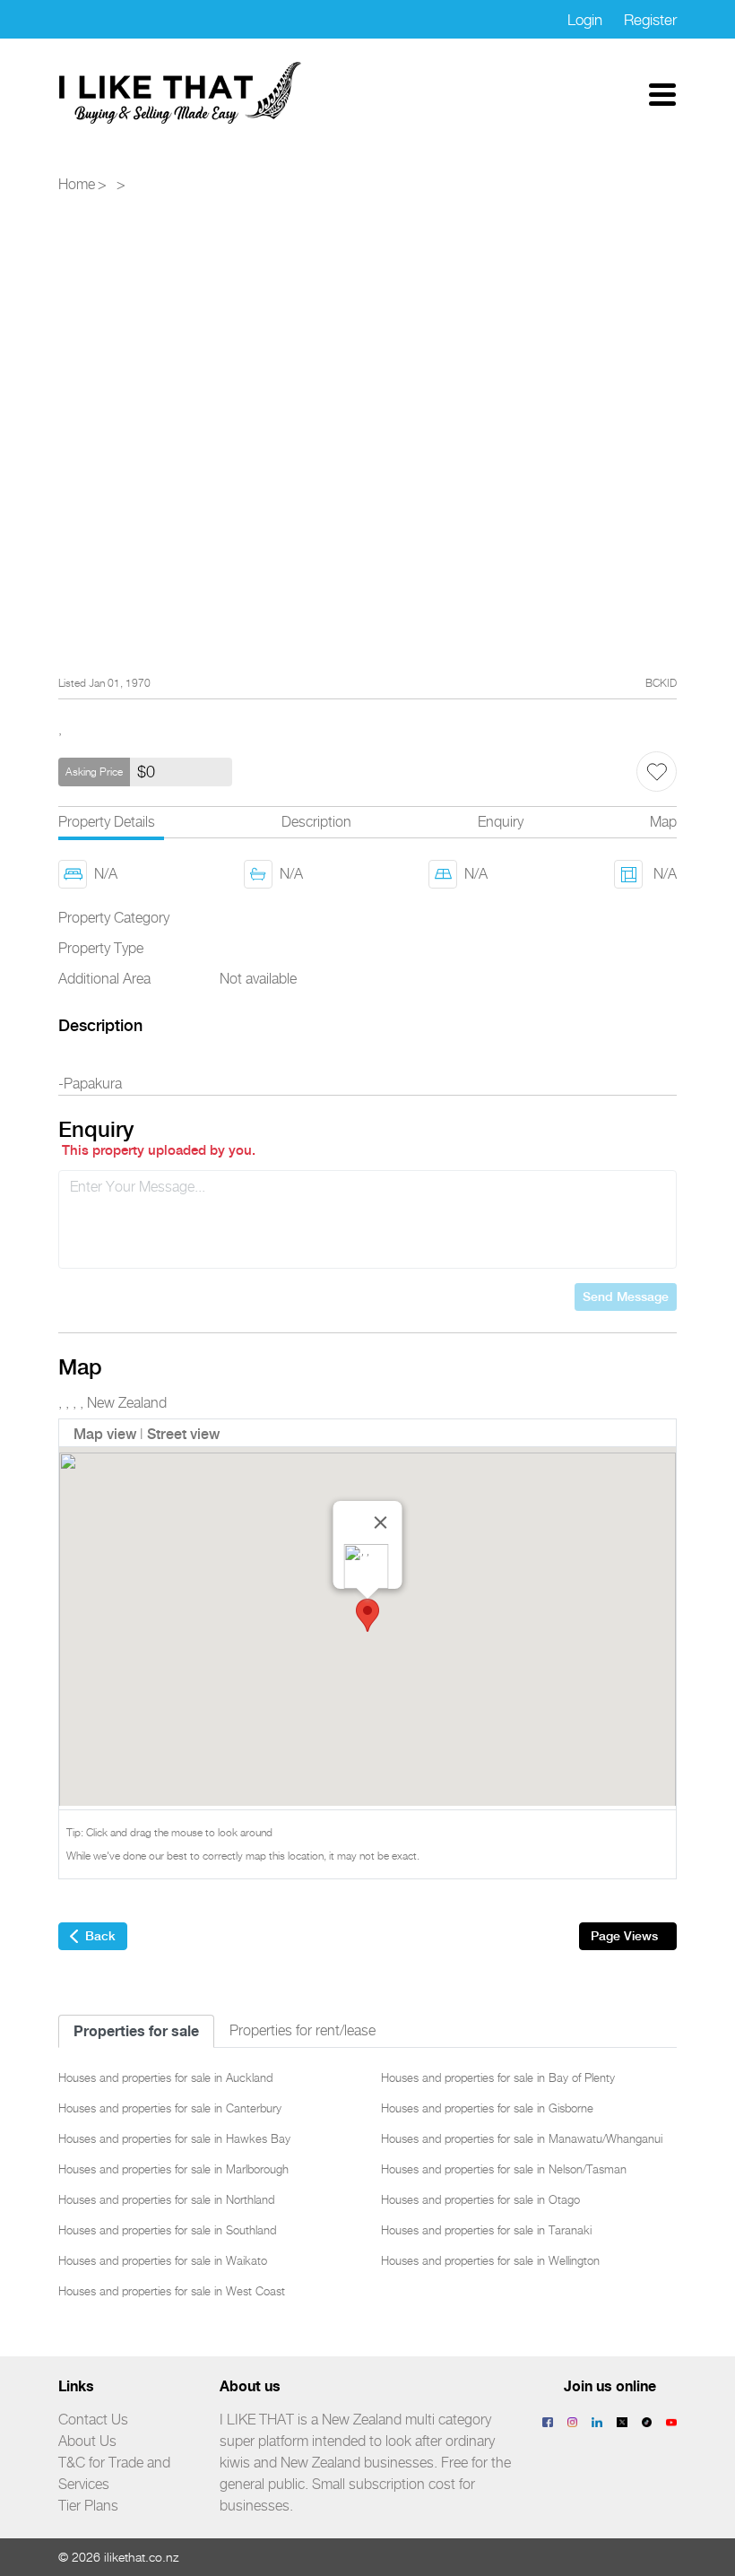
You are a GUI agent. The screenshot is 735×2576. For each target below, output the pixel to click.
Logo (181, 93)
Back (100, 1936)
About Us (87, 2441)
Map (663, 822)
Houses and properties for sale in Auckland (165, 2077)
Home (77, 185)
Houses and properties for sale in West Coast (172, 2291)
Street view (183, 1434)
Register (650, 20)
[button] (367, 1615)
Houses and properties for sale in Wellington (490, 2260)
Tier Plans (88, 2506)
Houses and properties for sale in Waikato (163, 2260)
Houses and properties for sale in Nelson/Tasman (504, 2169)
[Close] (381, 1522)
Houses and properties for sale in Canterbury (170, 2108)
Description (316, 822)
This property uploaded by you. (159, 1150)
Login (585, 20)
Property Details (107, 822)
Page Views (624, 1936)
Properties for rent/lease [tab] (303, 2030)
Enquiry (501, 822)
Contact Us (93, 2420)
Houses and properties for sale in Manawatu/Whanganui (522, 2138)
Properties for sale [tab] (136, 2031)
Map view (105, 1434)
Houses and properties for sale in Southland (167, 2230)
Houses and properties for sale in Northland (166, 2199)
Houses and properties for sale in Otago (480, 2199)
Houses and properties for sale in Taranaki (486, 2230)
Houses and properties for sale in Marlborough (173, 2169)
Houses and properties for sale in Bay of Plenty (498, 2077)
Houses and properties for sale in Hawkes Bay (174, 2138)
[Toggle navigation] (662, 93)
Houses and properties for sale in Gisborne (487, 2108)
